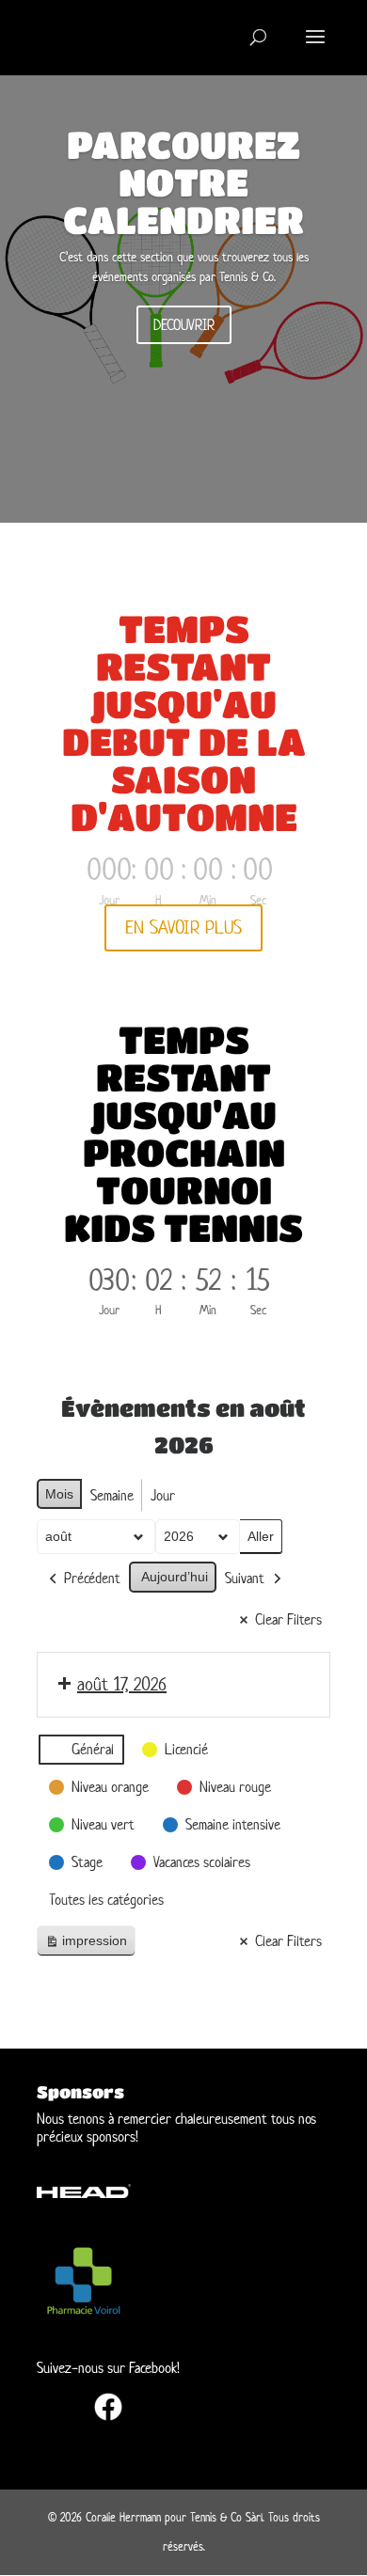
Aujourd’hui (175, 1577)
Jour (163, 1495)
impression (86, 1945)
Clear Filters (288, 1619)
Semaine (112, 1495)
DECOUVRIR (184, 325)
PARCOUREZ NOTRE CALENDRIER (183, 181)
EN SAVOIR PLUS (183, 927)
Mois (59, 1494)
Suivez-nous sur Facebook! (108, 2368)
